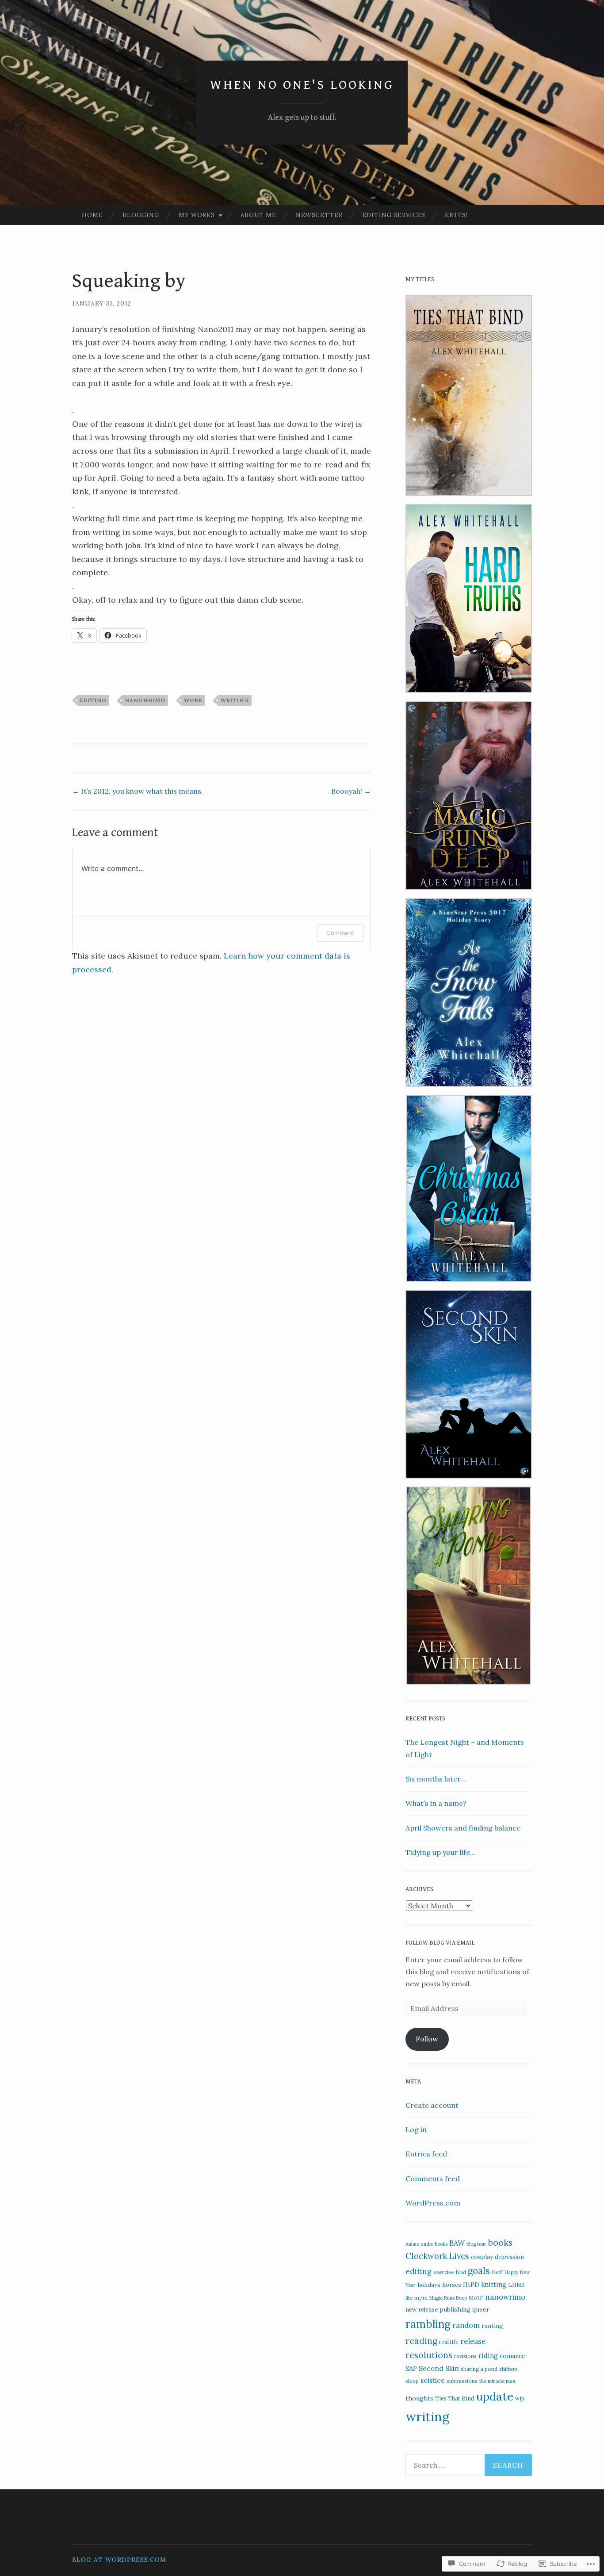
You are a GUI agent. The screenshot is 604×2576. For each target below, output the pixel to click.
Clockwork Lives (437, 2256)
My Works (197, 215)
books (500, 2242)
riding (488, 2356)
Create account (432, 2105)
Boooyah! (351, 791)
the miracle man (497, 2381)
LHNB (516, 2285)
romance (512, 2356)
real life (449, 2342)
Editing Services (394, 215)
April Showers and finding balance (463, 1828)
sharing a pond (479, 2369)
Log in (416, 2129)
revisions (465, 2356)
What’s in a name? (436, 1803)
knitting (494, 2284)
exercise (444, 2272)
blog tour (476, 2244)
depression (509, 2257)
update (495, 2396)
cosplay (482, 2257)
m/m (421, 2298)
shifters (508, 2369)
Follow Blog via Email (440, 1943)
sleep (412, 2381)
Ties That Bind (455, 2398)
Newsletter (319, 215)
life (409, 2298)
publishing (455, 2309)
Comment (340, 933)
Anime (412, 2244)
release (473, 2341)
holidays (429, 2285)
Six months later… (436, 1779)
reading (421, 2341)
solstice (433, 2380)
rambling (428, 2324)
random (466, 2325)
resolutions (429, 2355)
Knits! (456, 215)
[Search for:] (469, 2465)
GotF (497, 2272)
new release (422, 2310)
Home (92, 215)
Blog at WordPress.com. (120, 2560)
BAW (457, 2243)
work (193, 700)
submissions (462, 2381)
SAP (411, 2368)
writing (235, 700)
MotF (476, 2297)
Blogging (141, 215)
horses (452, 2285)
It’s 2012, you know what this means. (138, 791)
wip (520, 2398)
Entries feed (426, 2154)
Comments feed (433, 2179)
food (461, 2272)
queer (481, 2309)
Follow (427, 2039)
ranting (492, 2326)
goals (479, 2271)
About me (258, 215)
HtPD (471, 2285)
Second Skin (439, 2368)
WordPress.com (433, 2203)
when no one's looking (302, 85)
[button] (469, 397)
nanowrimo (145, 700)
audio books (434, 2244)
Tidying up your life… (440, 1852)
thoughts (419, 2398)
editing (93, 700)
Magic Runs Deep (448, 2298)
